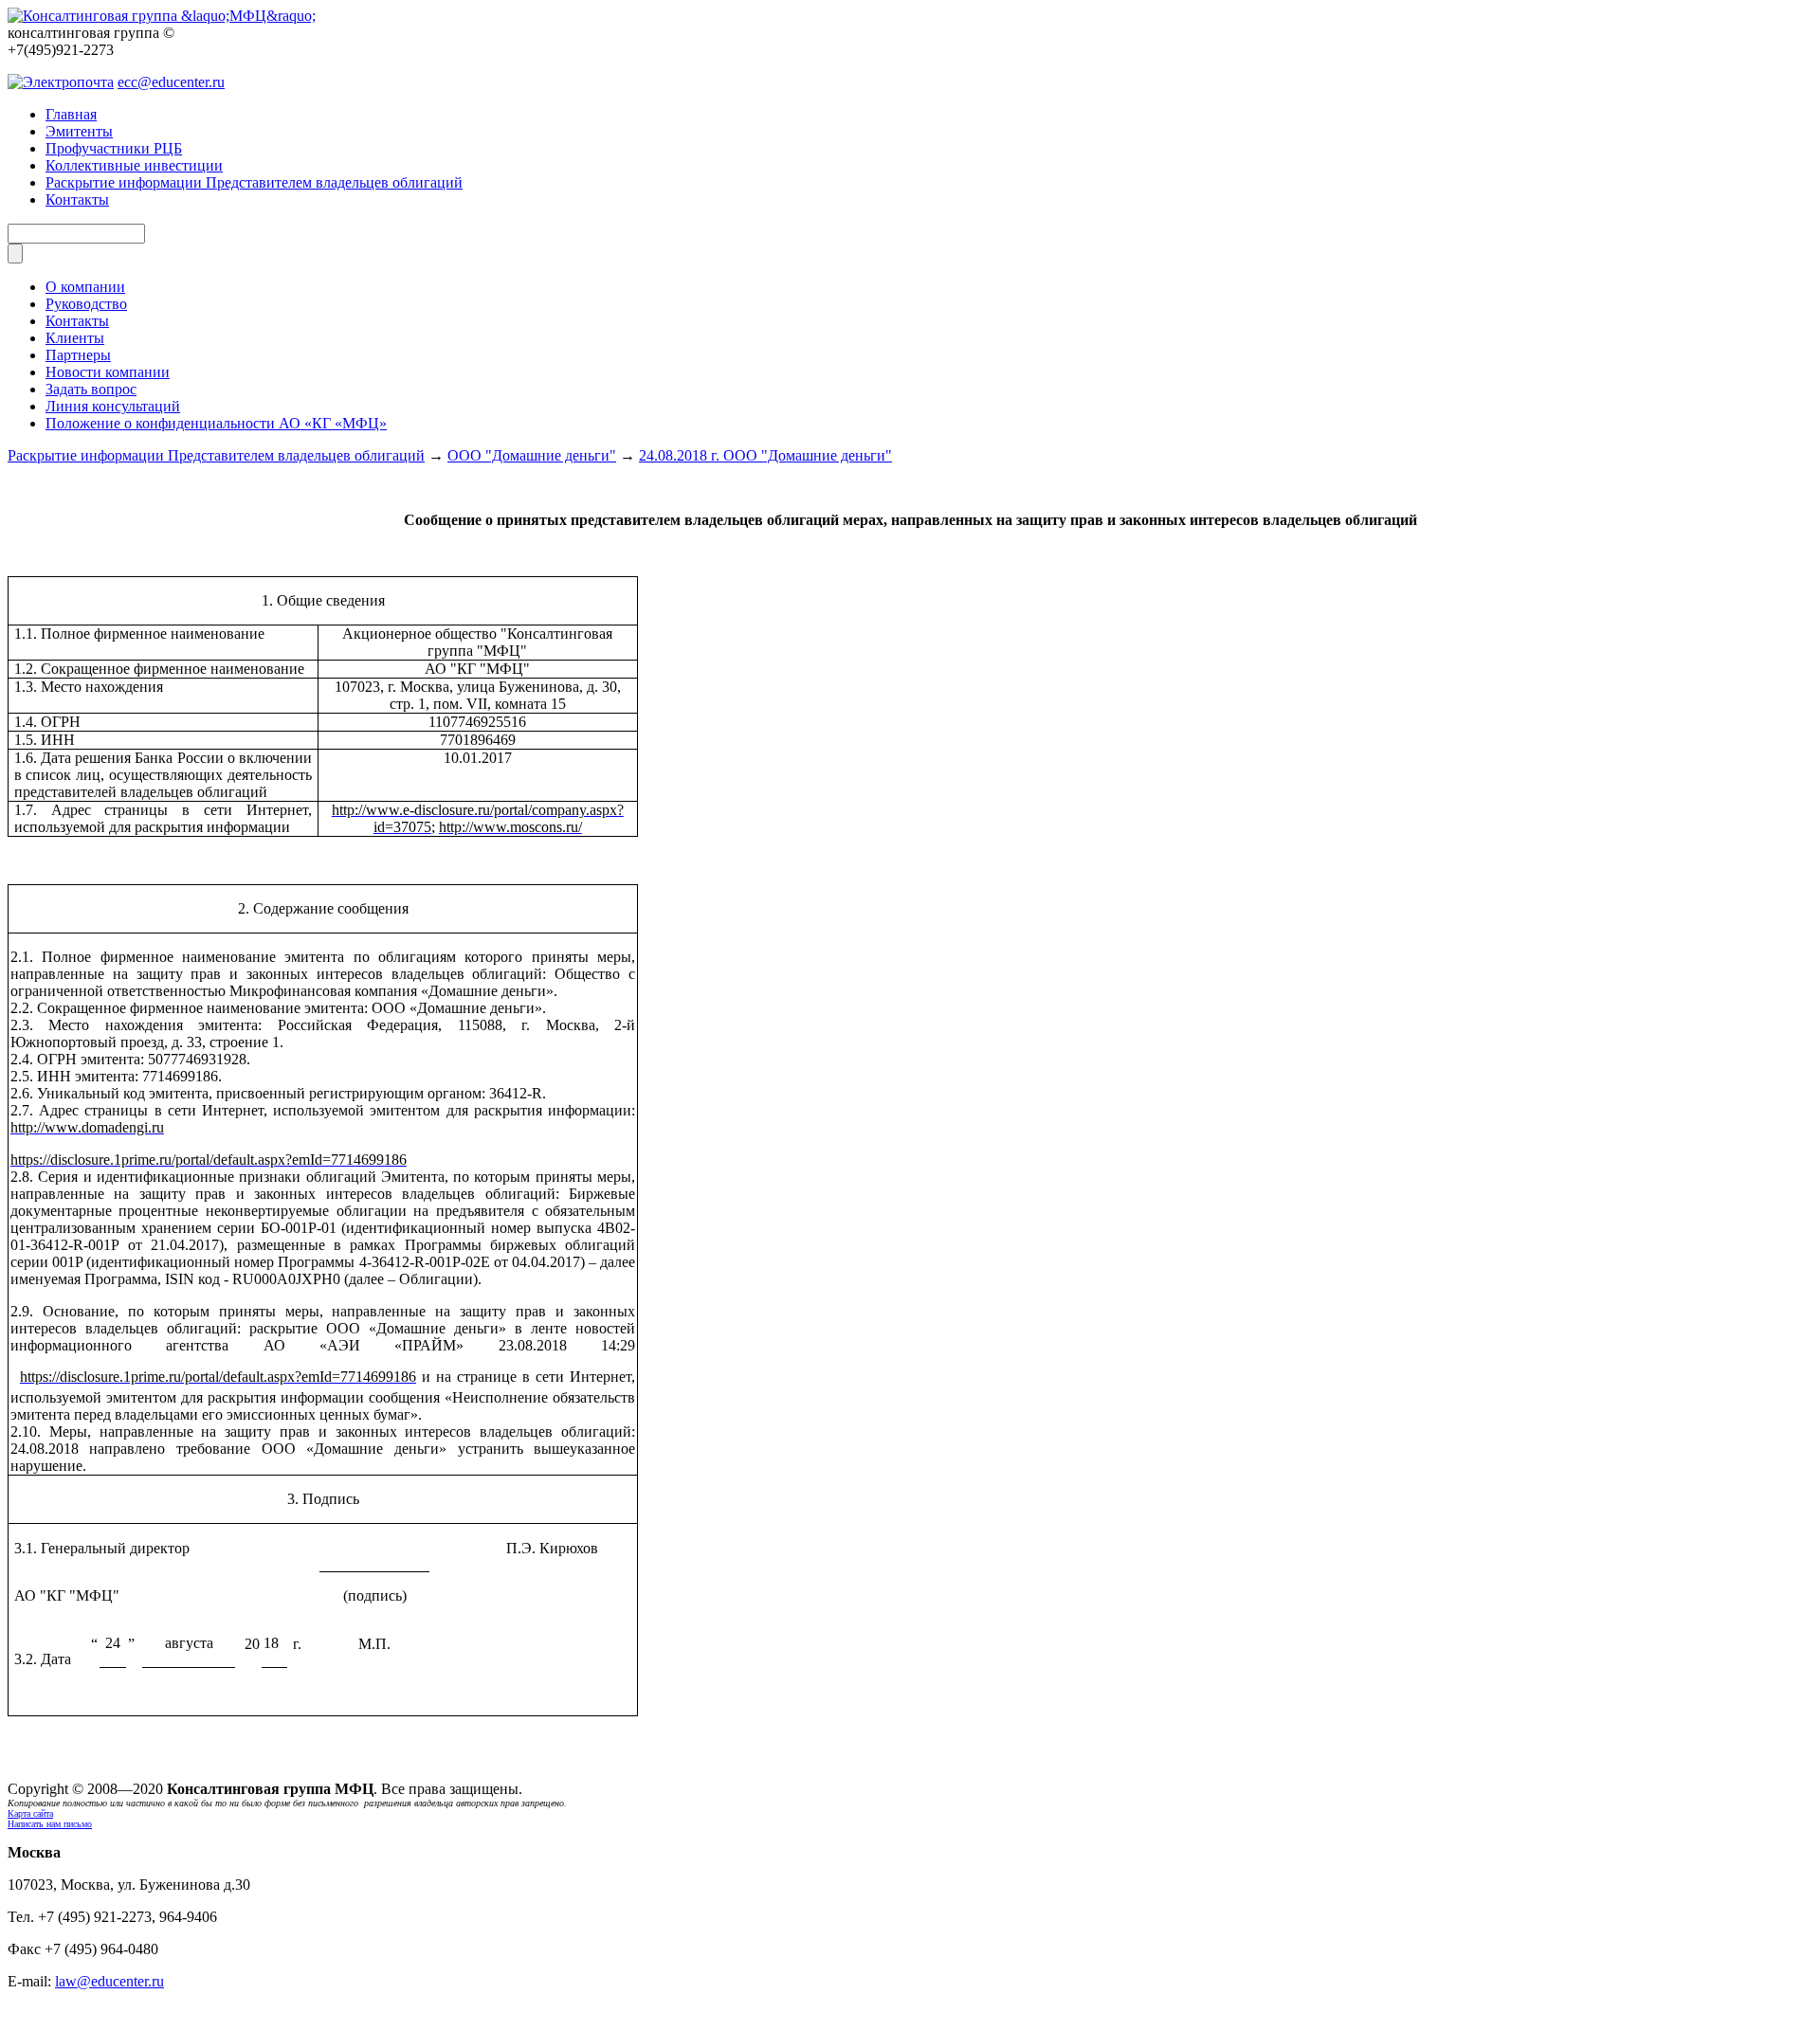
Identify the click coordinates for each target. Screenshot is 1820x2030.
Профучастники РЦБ (114, 148)
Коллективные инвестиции (134, 165)
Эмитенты (79, 131)
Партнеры (78, 355)
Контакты (77, 199)
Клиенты (75, 338)
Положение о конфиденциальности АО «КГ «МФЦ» (216, 423)
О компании (85, 287)
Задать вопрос (91, 389)
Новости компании (108, 372)
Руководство (86, 304)
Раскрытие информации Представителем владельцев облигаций (254, 182)
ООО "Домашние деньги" (532, 455)
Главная (71, 114)
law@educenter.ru (109, 1981)
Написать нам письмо (50, 1824)
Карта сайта (30, 1813)
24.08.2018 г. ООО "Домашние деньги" (765, 455)
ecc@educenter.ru (171, 82)
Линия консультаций (113, 406)
